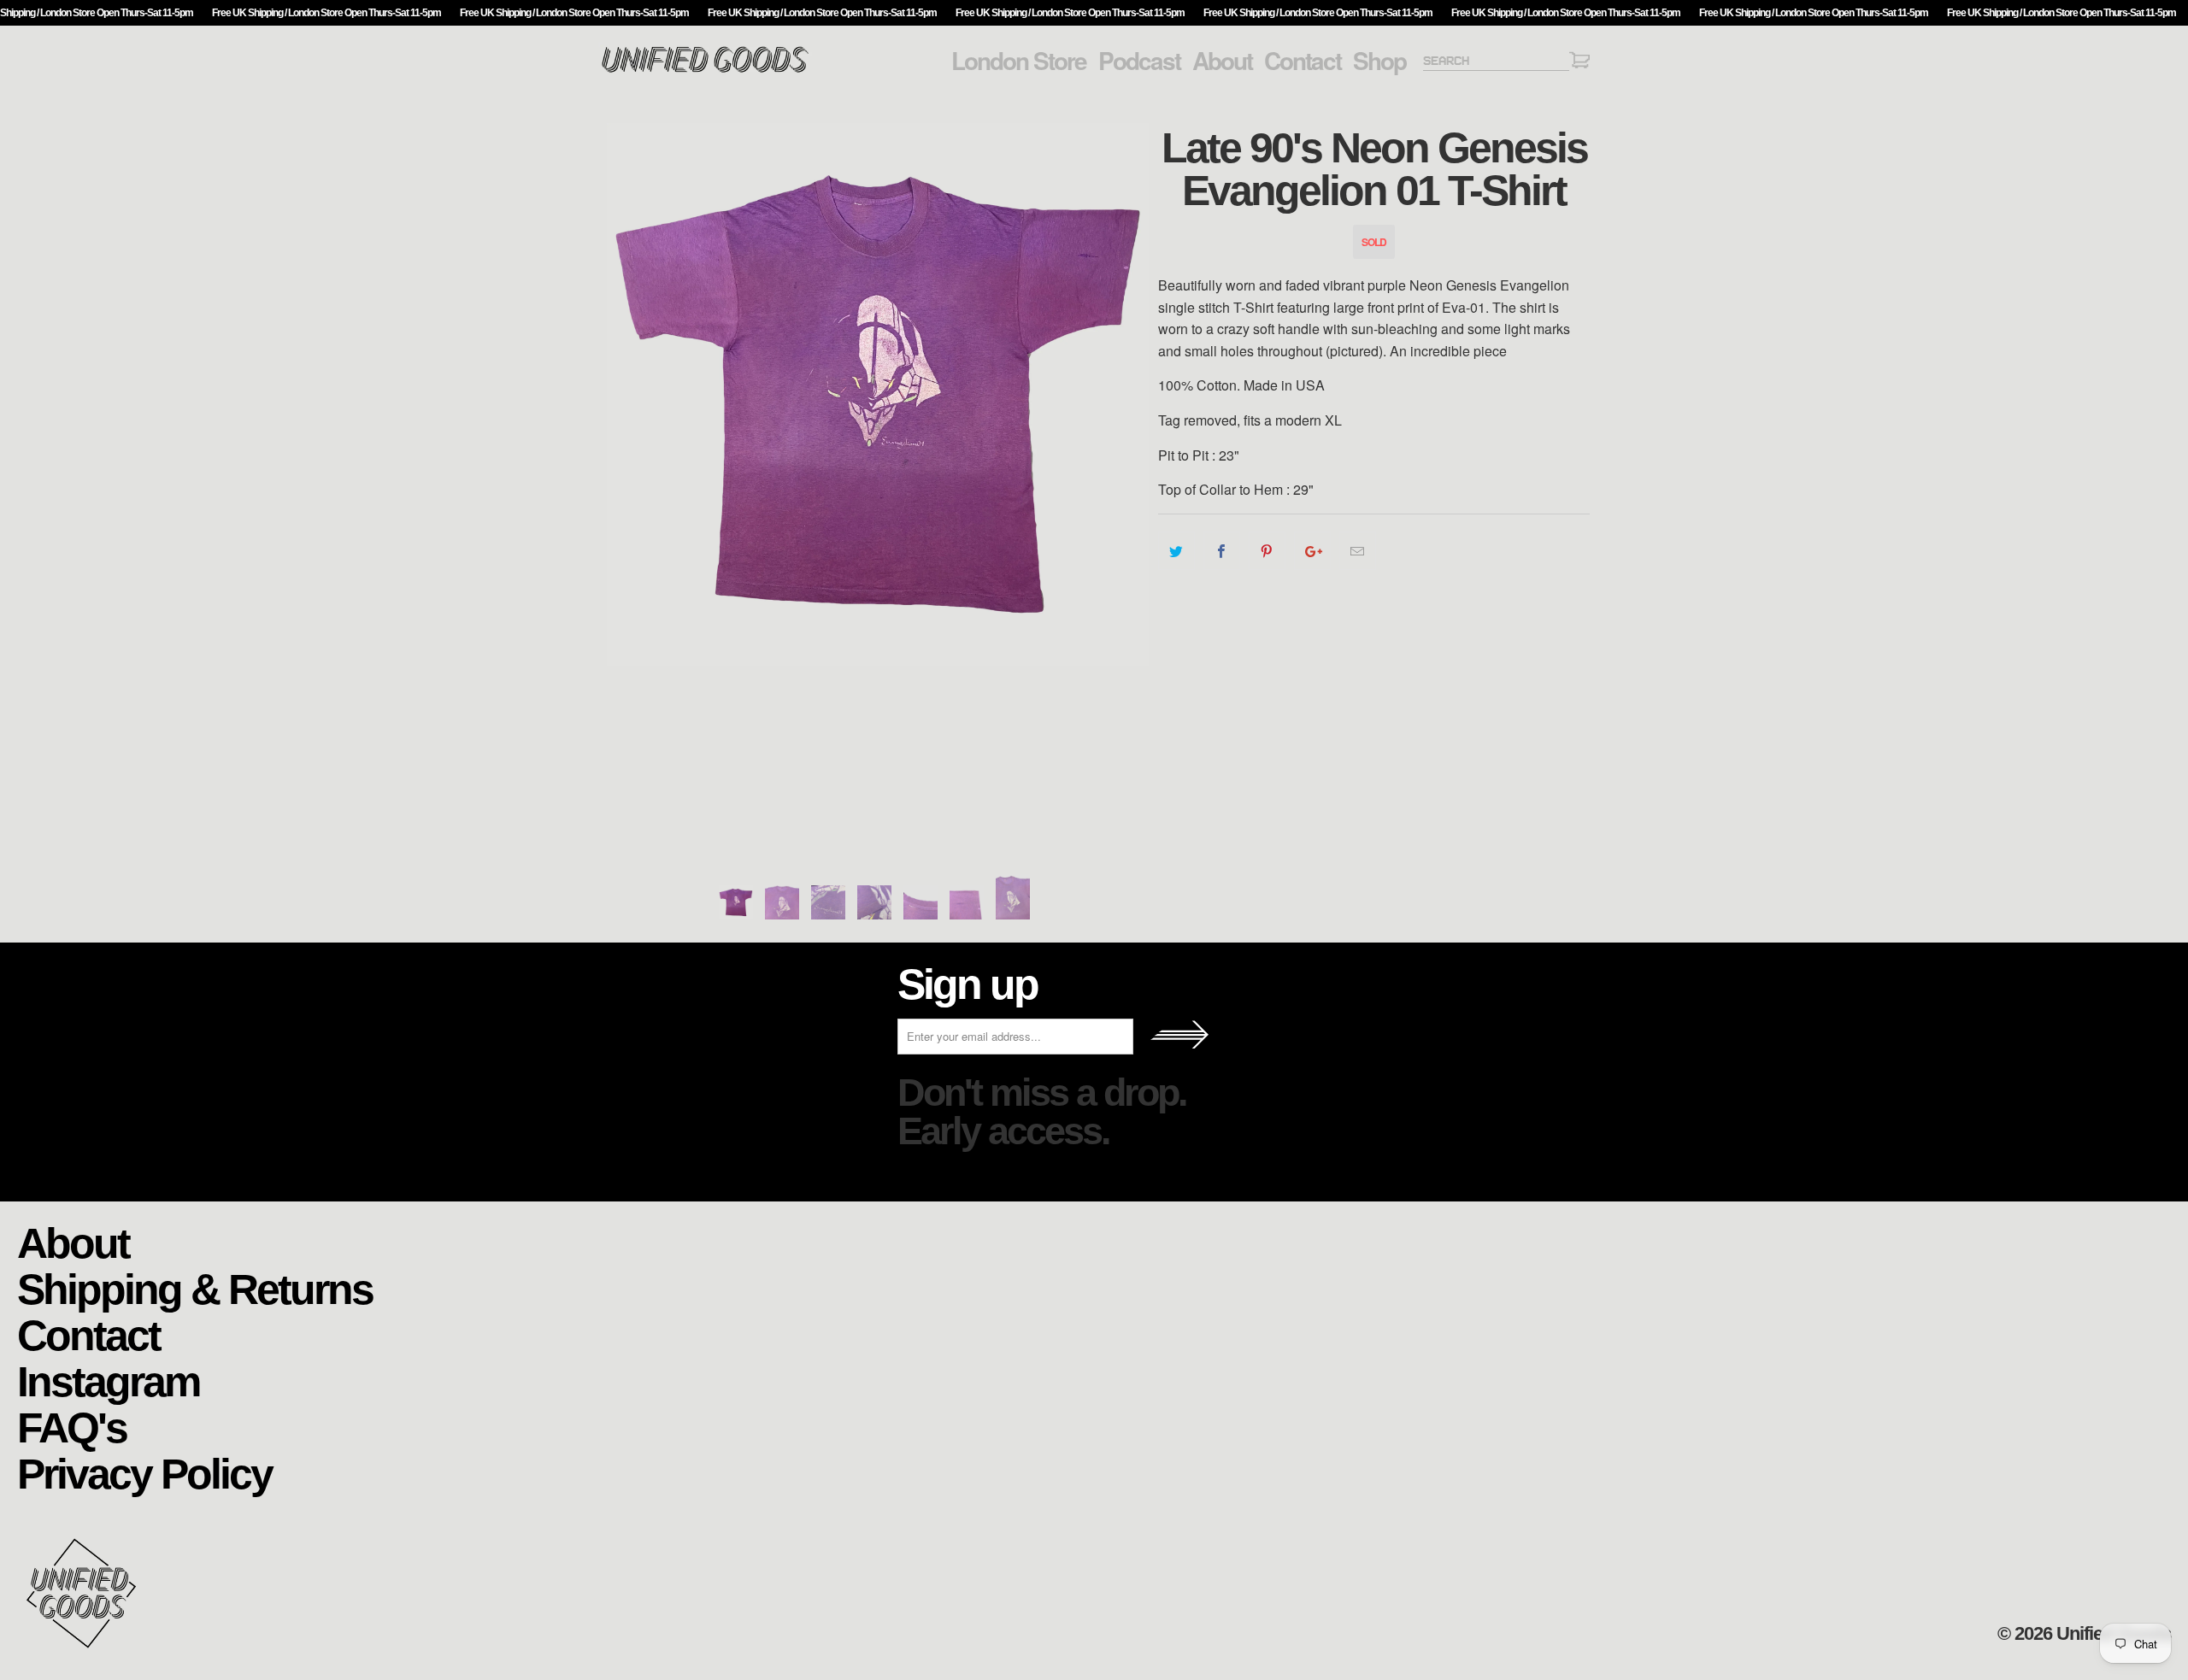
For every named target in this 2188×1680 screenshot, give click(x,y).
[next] (1128, 485)
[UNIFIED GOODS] (705, 70)
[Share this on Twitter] (1176, 551)
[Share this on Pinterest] (1267, 551)
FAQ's (72, 1427)
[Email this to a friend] (1358, 551)
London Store (1019, 61)
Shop (1379, 61)
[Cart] (1579, 63)
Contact (1303, 61)
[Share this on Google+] (1312, 551)
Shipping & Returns (195, 1288)
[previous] (628, 485)
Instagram (108, 1380)
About (1222, 61)
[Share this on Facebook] (1222, 551)
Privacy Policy (144, 1473)
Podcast (1139, 61)
